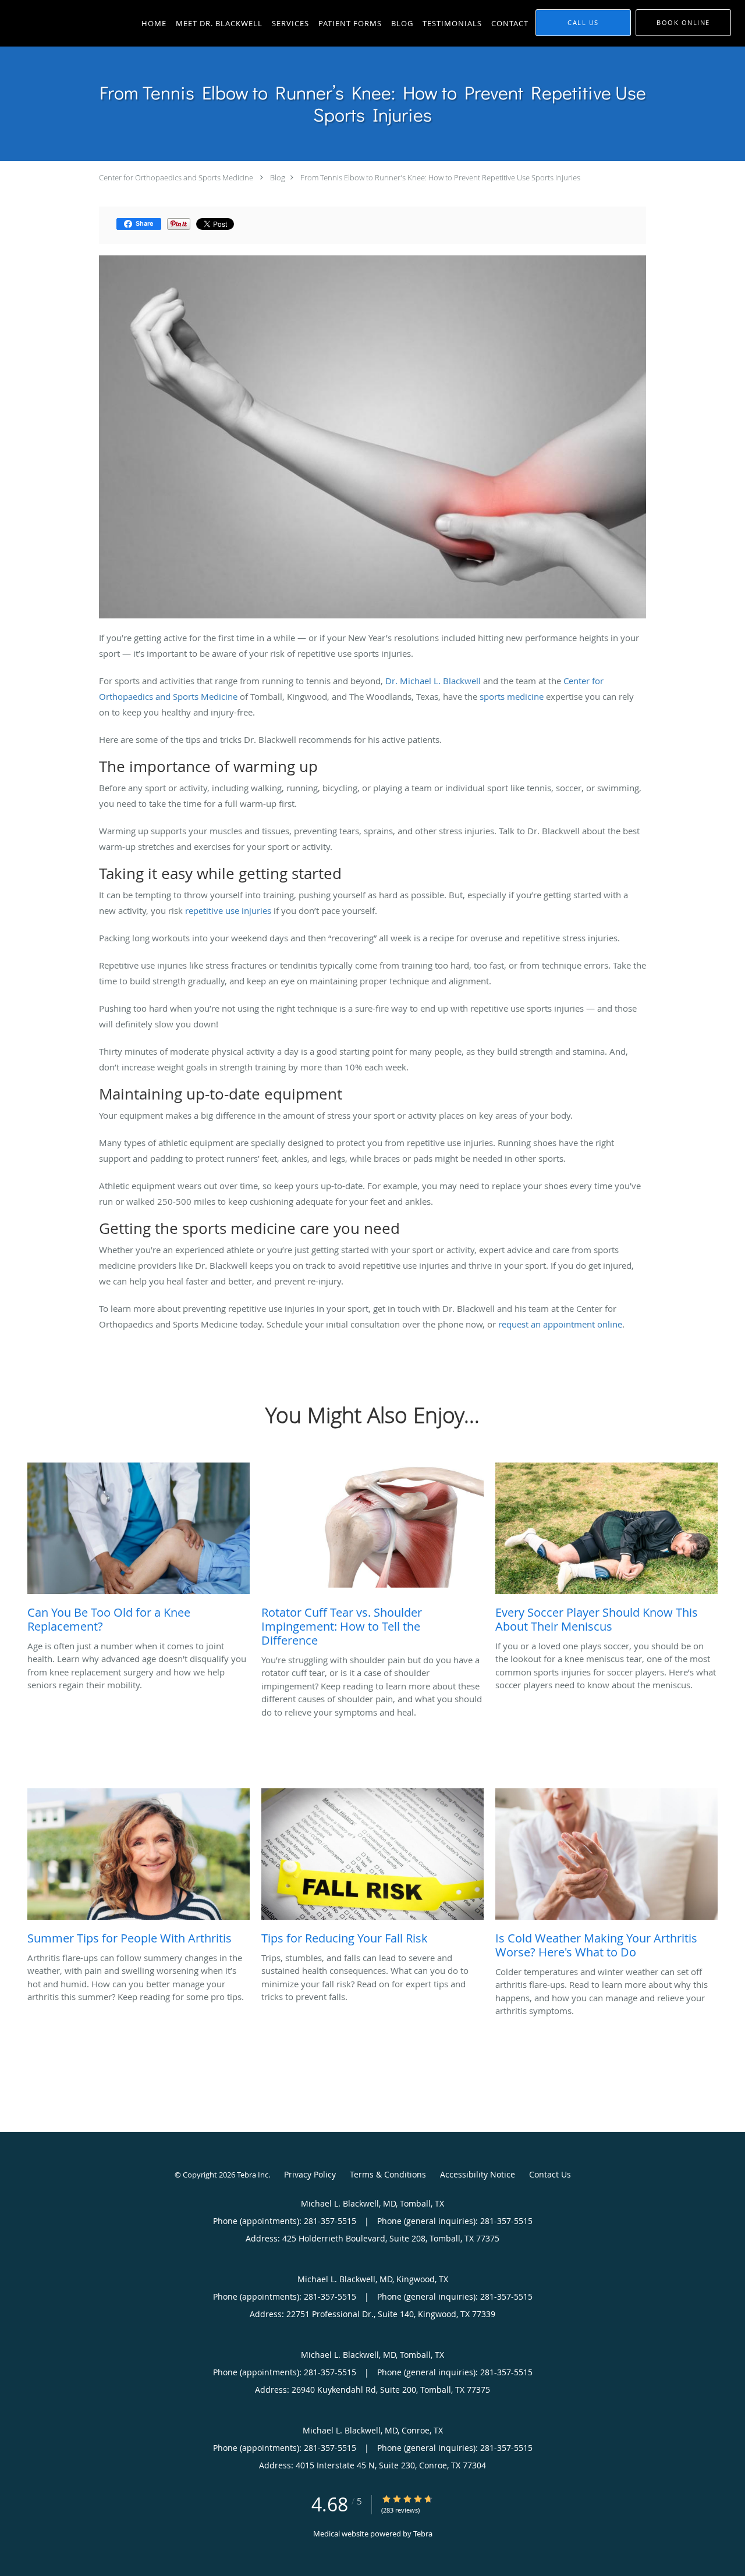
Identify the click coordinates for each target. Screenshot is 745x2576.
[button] (683, 23)
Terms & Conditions (388, 2174)
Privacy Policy (310, 2174)
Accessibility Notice (478, 2174)
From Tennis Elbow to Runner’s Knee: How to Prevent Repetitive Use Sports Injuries (440, 177)
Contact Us (550, 2174)
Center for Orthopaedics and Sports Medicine (176, 177)
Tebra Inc (253, 2175)
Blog (278, 177)
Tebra (423, 2534)
